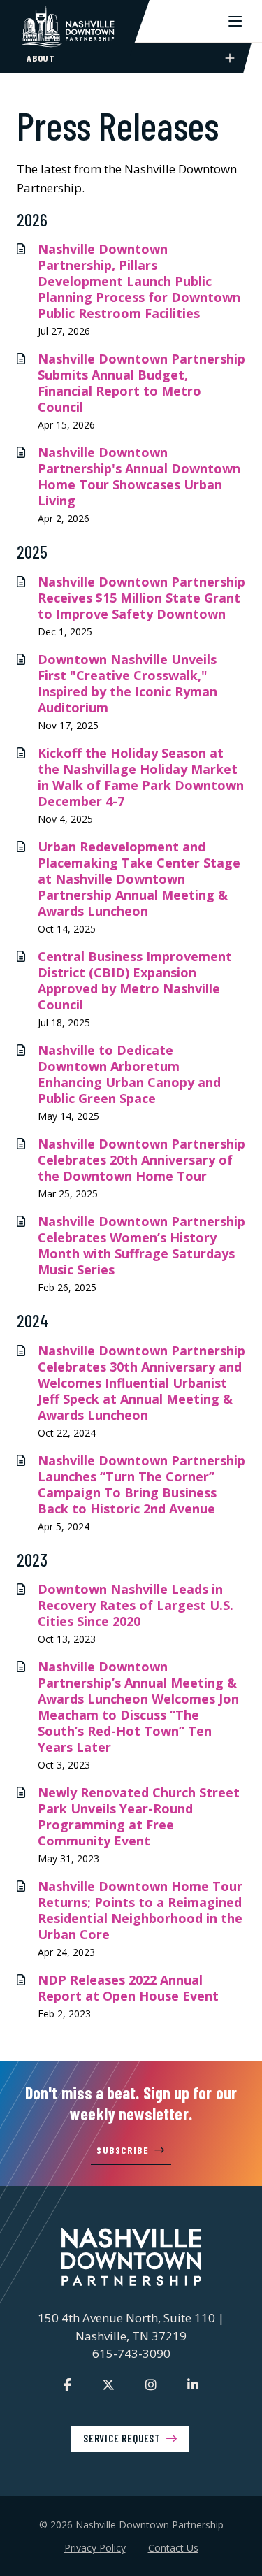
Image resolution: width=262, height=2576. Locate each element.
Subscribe (123, 2150)
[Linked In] (193, 2384)
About (41, 58)
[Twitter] (108, 2384)
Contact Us (173, 2548)
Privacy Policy (95, 2548)
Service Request (122, 2438)
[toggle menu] (235, 21)
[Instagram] (151, 2384)
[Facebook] (67, 2384)
